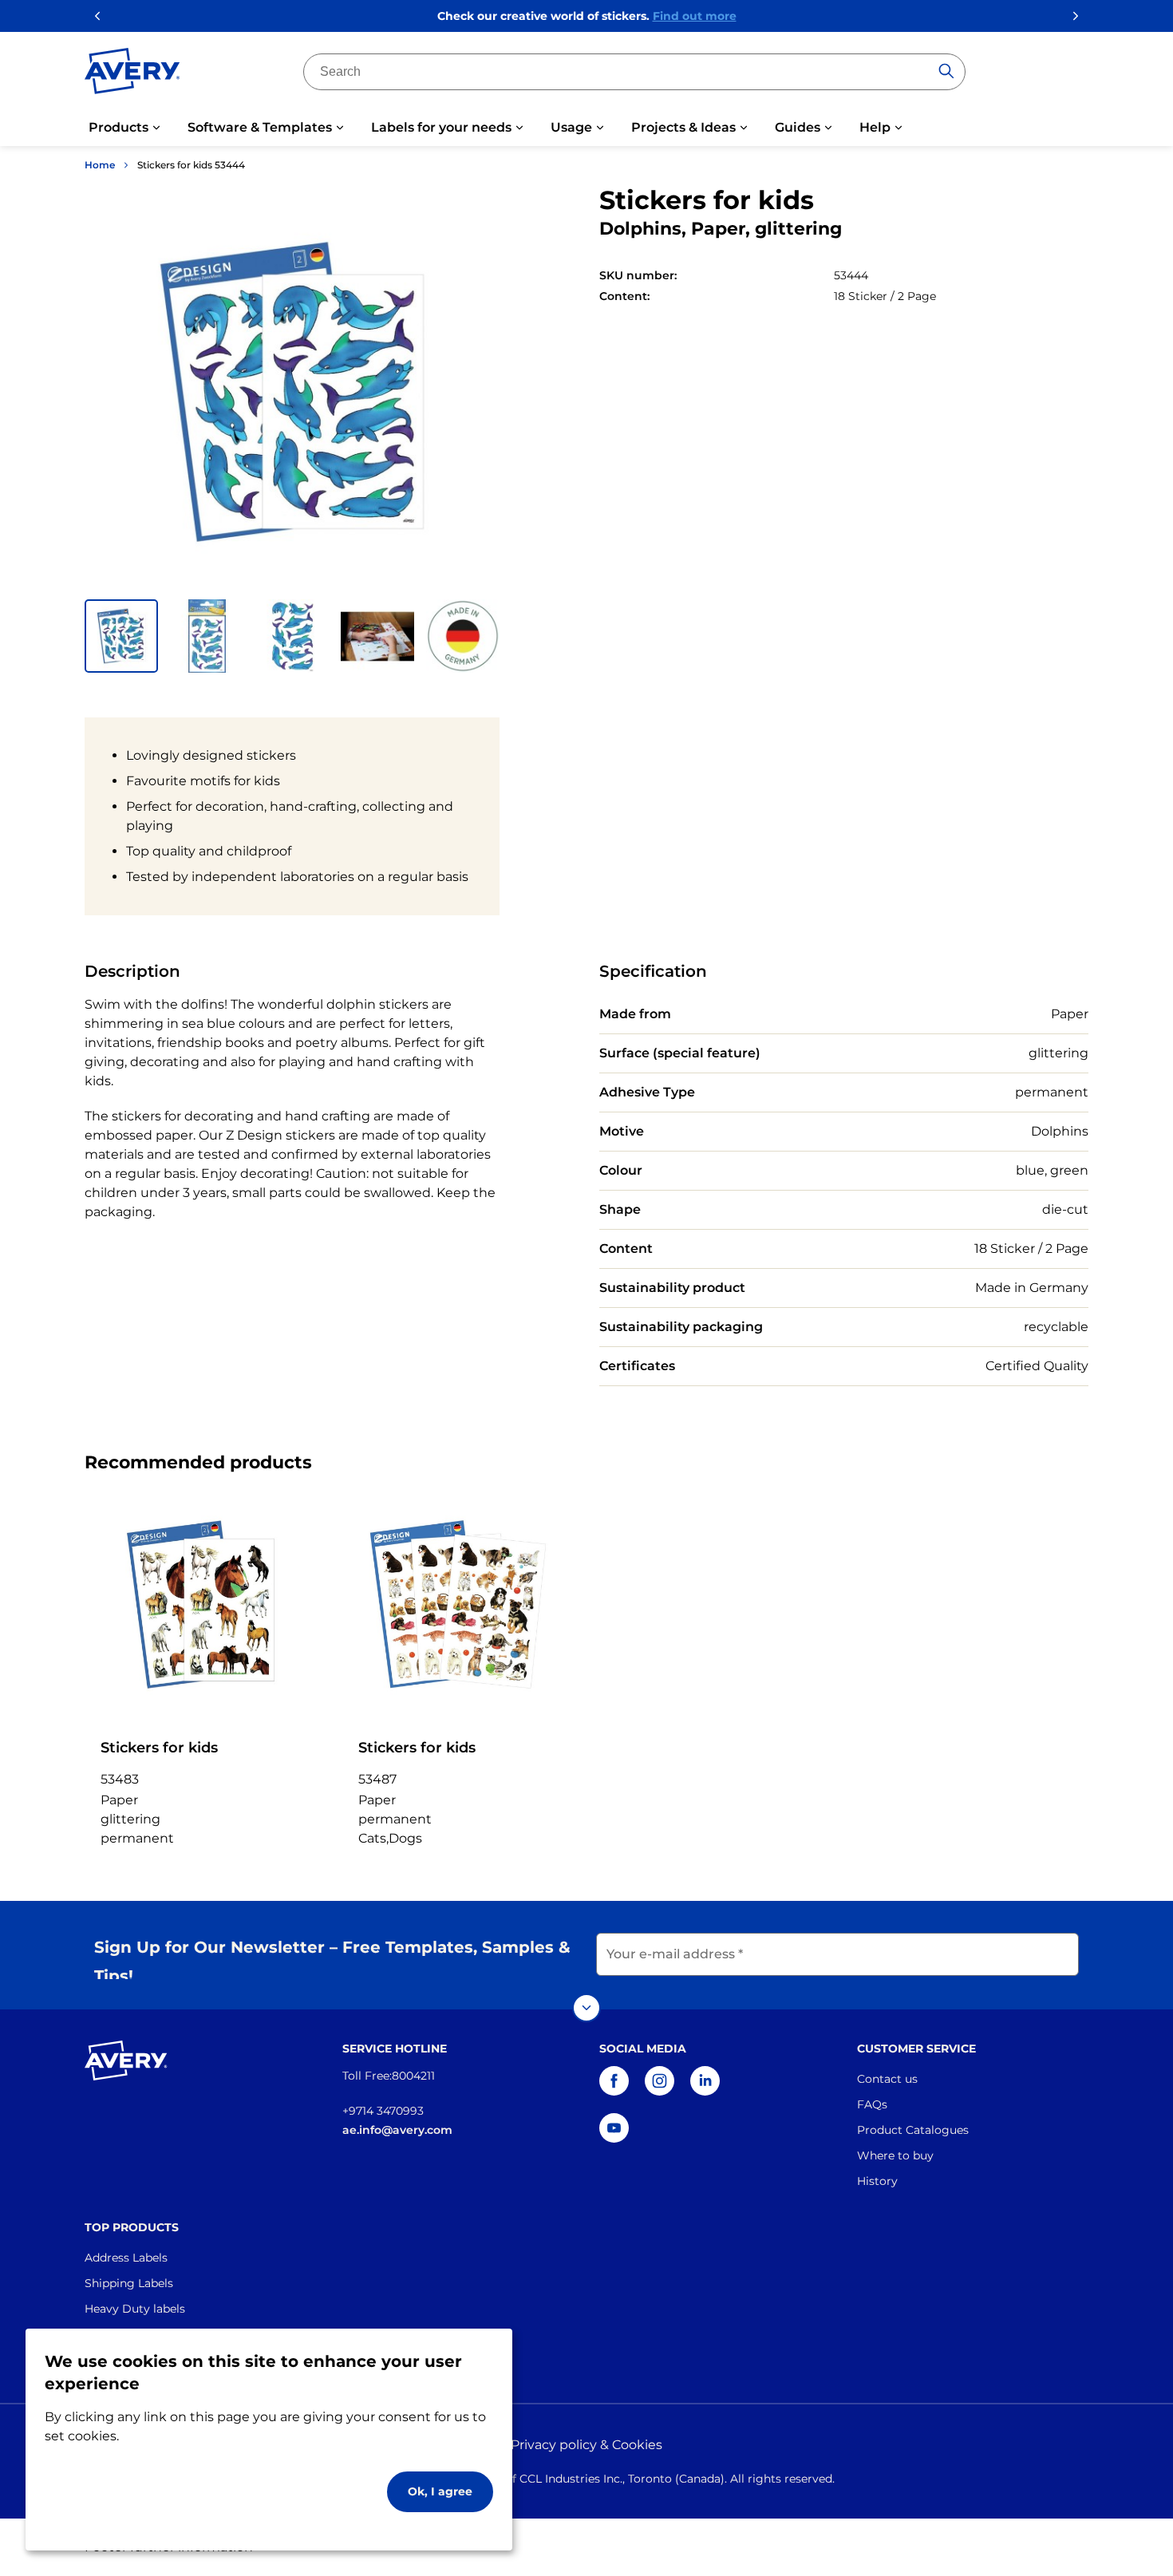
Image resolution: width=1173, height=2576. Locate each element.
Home (100, 165)
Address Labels (126, 2258)
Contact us (887, 2079)
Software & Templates (260, 127)
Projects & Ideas (683, 127)
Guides (798, 127)
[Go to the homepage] (132, 74)
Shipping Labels (129, 2283)
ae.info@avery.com (397, 2130)
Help (875, 127)
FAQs (872, 2104)
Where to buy (895, 2155)
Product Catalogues (913, 2130)
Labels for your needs (441, 127)
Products (118, 127)
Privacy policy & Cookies (586, 2445)
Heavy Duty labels (135, 2309)
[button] (121, 636)
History (877, 2181)
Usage (571, 127)
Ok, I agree (440, 2491)
